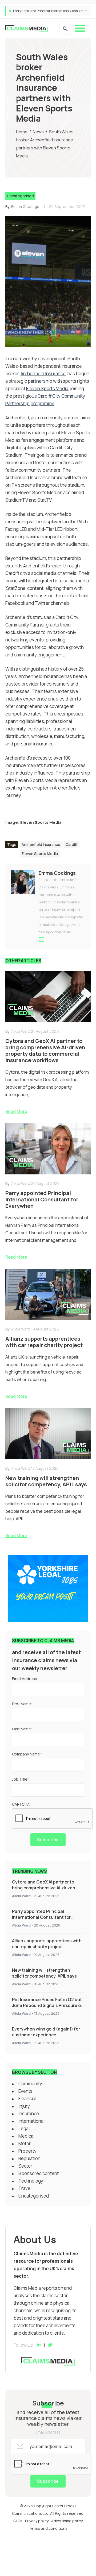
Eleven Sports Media (47, 388)
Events (25, 2091)
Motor (25, 2143)
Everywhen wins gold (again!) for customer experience (46, 2032)
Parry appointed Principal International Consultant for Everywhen (41, 1917)
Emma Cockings (25, 206)
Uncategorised (20, 196)
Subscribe (48, 1840)
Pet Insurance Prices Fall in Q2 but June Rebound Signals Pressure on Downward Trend (48, 2005)
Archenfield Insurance (43, 374)
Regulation (29, 2158)
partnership (40, 381)
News (38, 132)
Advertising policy (67, 2521)
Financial (27, 2099)
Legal (24, 2128)
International (31, 2121)
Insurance (29, 2113)
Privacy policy (37, 2521)
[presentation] (53, 1819)
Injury (24, 2106)
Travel (25, 2188)
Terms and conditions (48, 2528)
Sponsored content (39, 2173)
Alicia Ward (21, 1896)
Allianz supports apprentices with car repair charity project (47, 1944)
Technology (31, 2181)
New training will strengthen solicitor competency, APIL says (44, 1973)
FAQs (18, 2521)
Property (27, 2151)
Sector (25, 2166)
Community (30, 2084)
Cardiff (72, 844)
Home (22, 132)
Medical (26, 2136)
